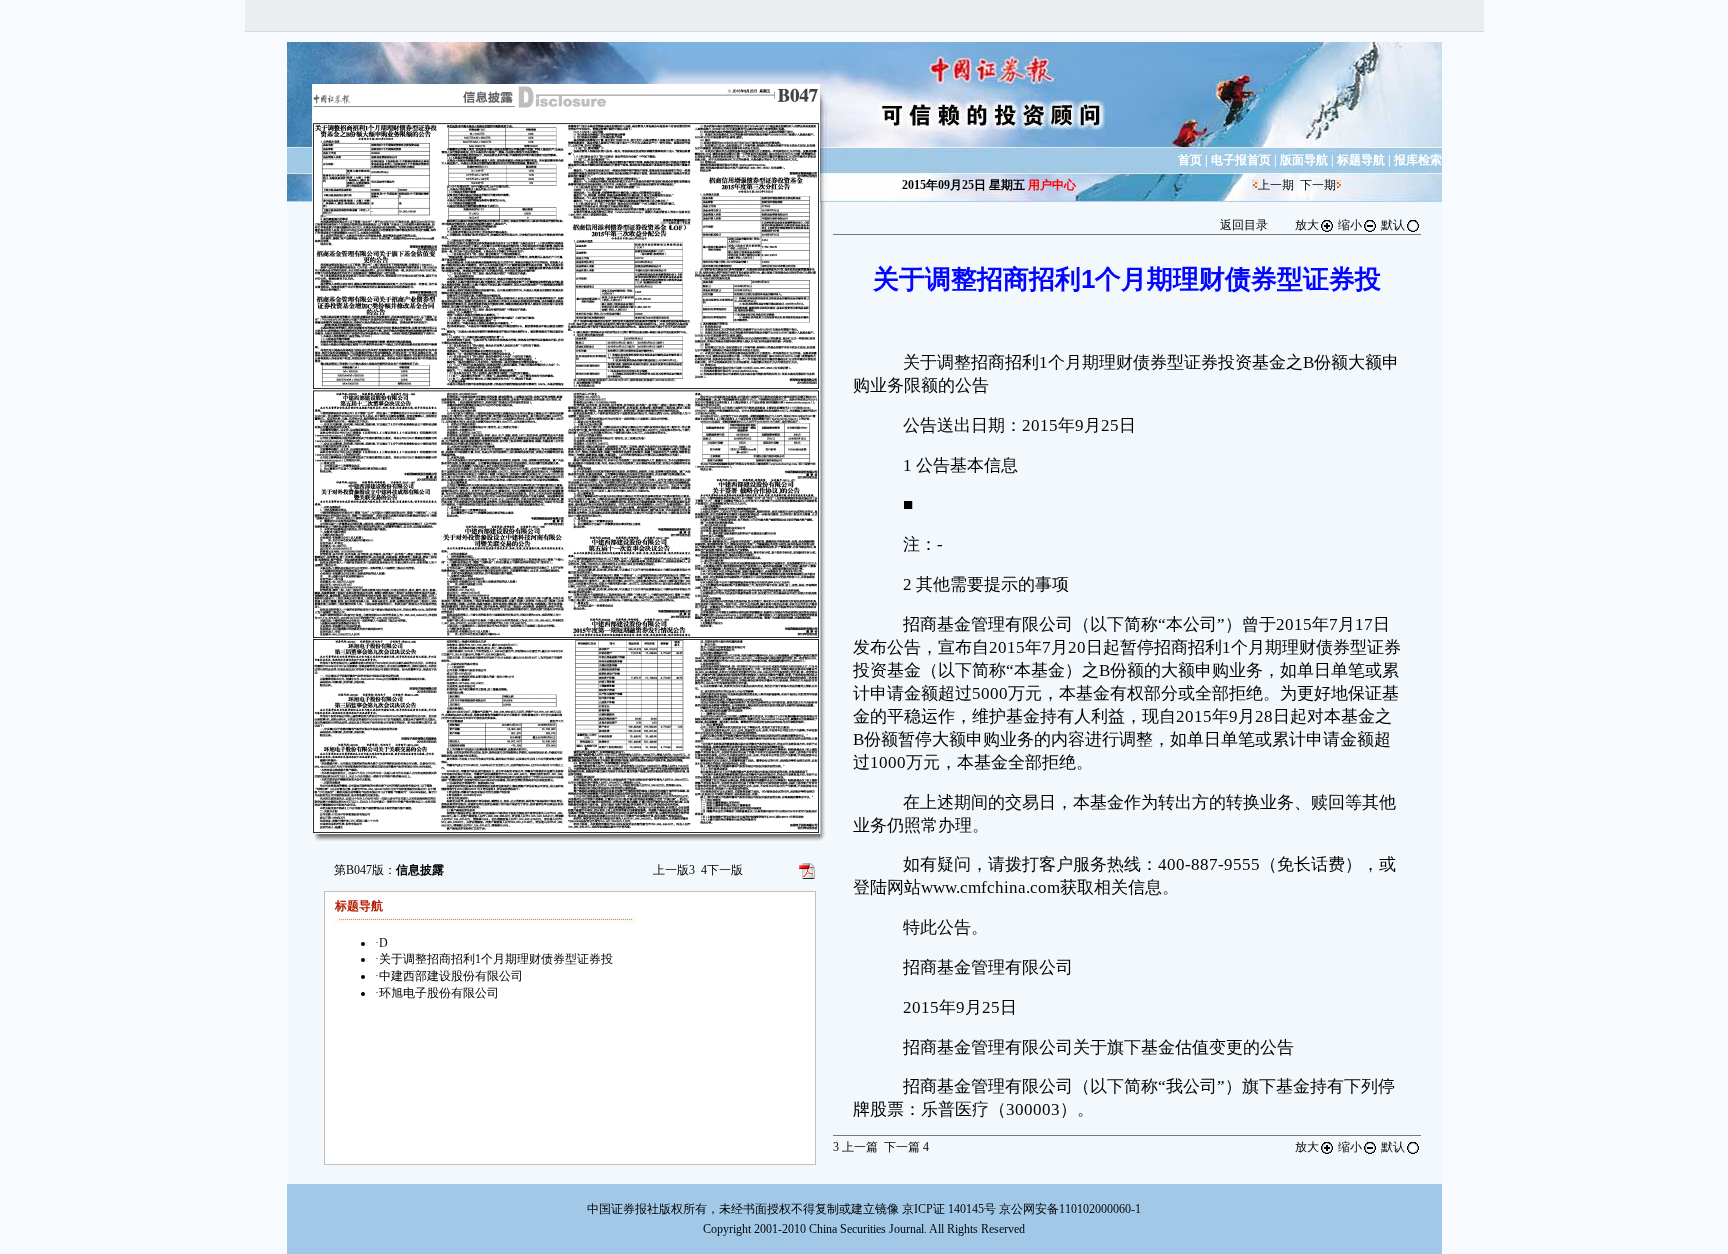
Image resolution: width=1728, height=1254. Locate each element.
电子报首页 (1241, 160)
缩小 (1350, 225)
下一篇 (906, 1147)
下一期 (1318, 185)
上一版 (674, 870)
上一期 (1276, 185)
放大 (1307, 225)
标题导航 (1361, 160)
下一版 (722, 870)
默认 (1393, 225)
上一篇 (855, 1147)
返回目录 (1244, 225)
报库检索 (1418, 160)
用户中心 (1052, 185)
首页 (1190, 160)
